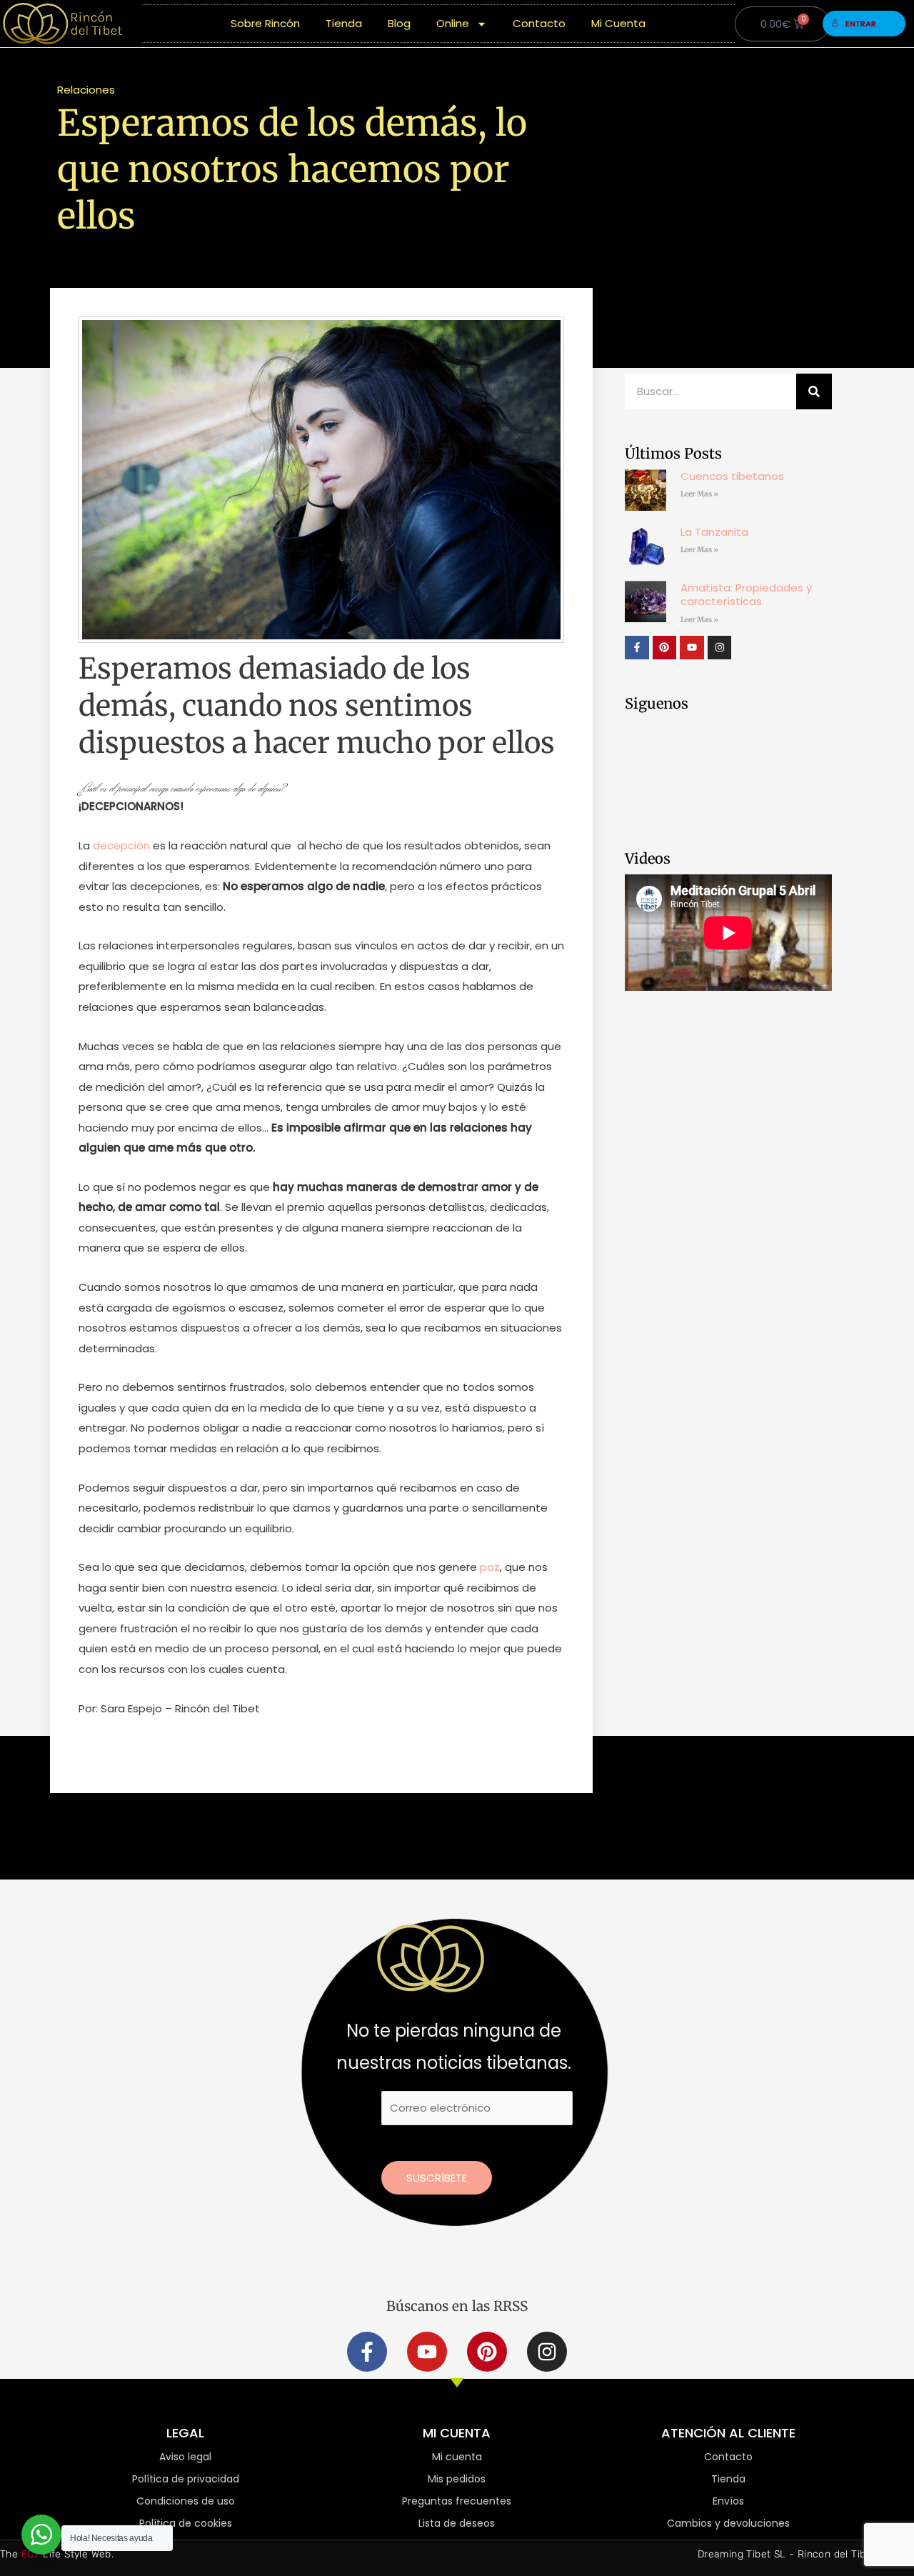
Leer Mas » (699, 494)
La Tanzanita (714, 532)
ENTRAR (861, 24)
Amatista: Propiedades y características (746, 595)
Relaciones (86, 90)
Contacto (539, 23)
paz (490, 1567)
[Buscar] (814, 391)
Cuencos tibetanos (732, 476)
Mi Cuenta (618, 23)
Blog (399, 23)
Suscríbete (437, 2178)
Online (453, 23)
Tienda (344, 23)
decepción (121, 845)
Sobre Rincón (265, 23)
